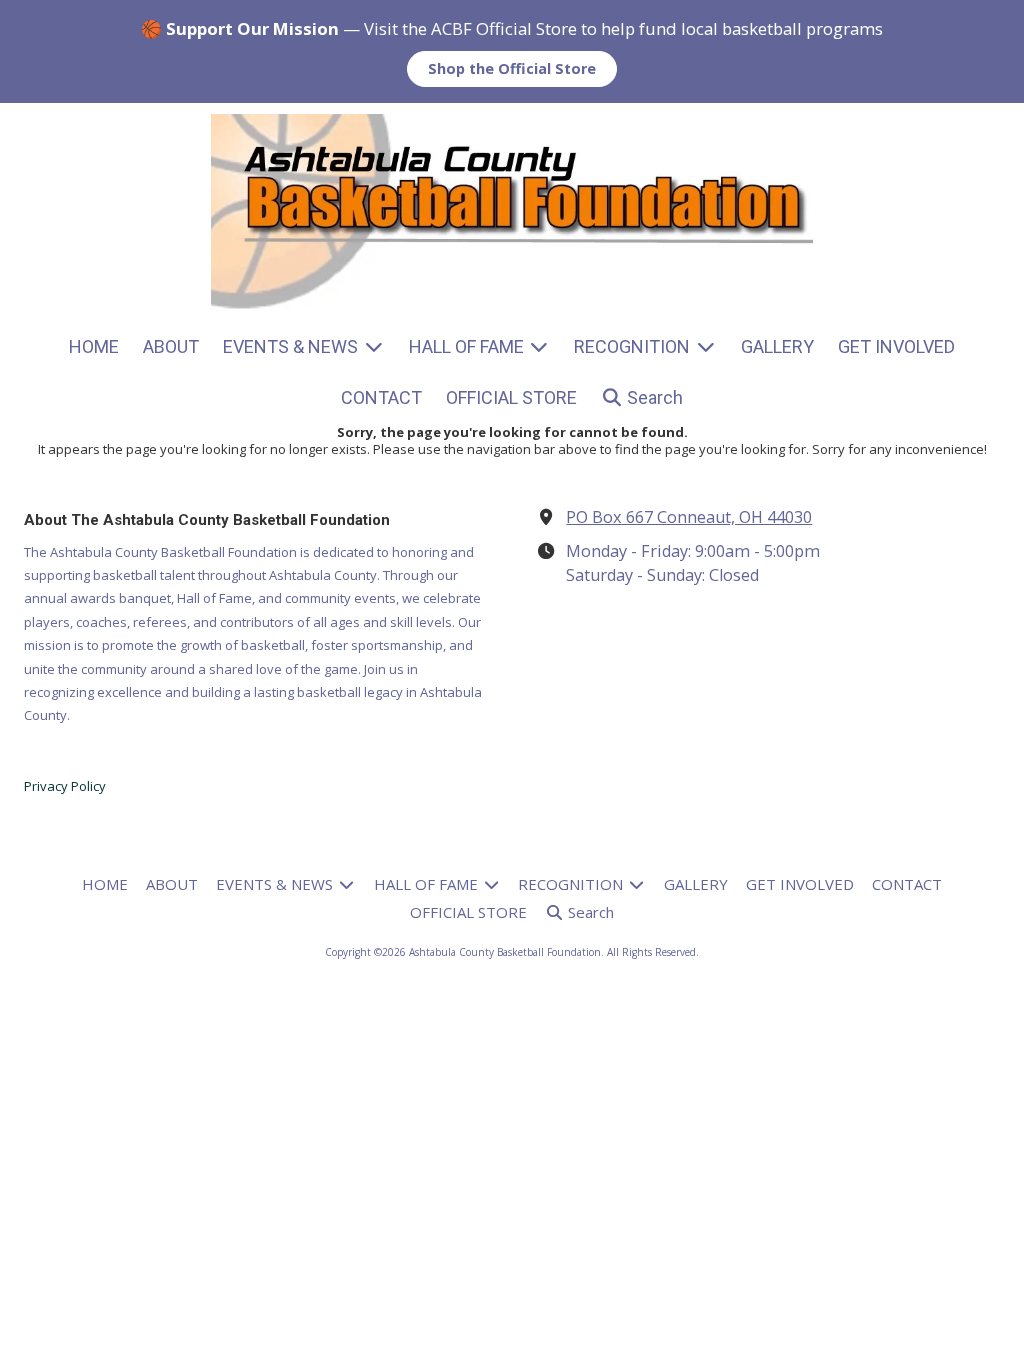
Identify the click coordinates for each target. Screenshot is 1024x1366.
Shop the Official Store (512, 68)
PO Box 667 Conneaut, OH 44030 (689, 517)
